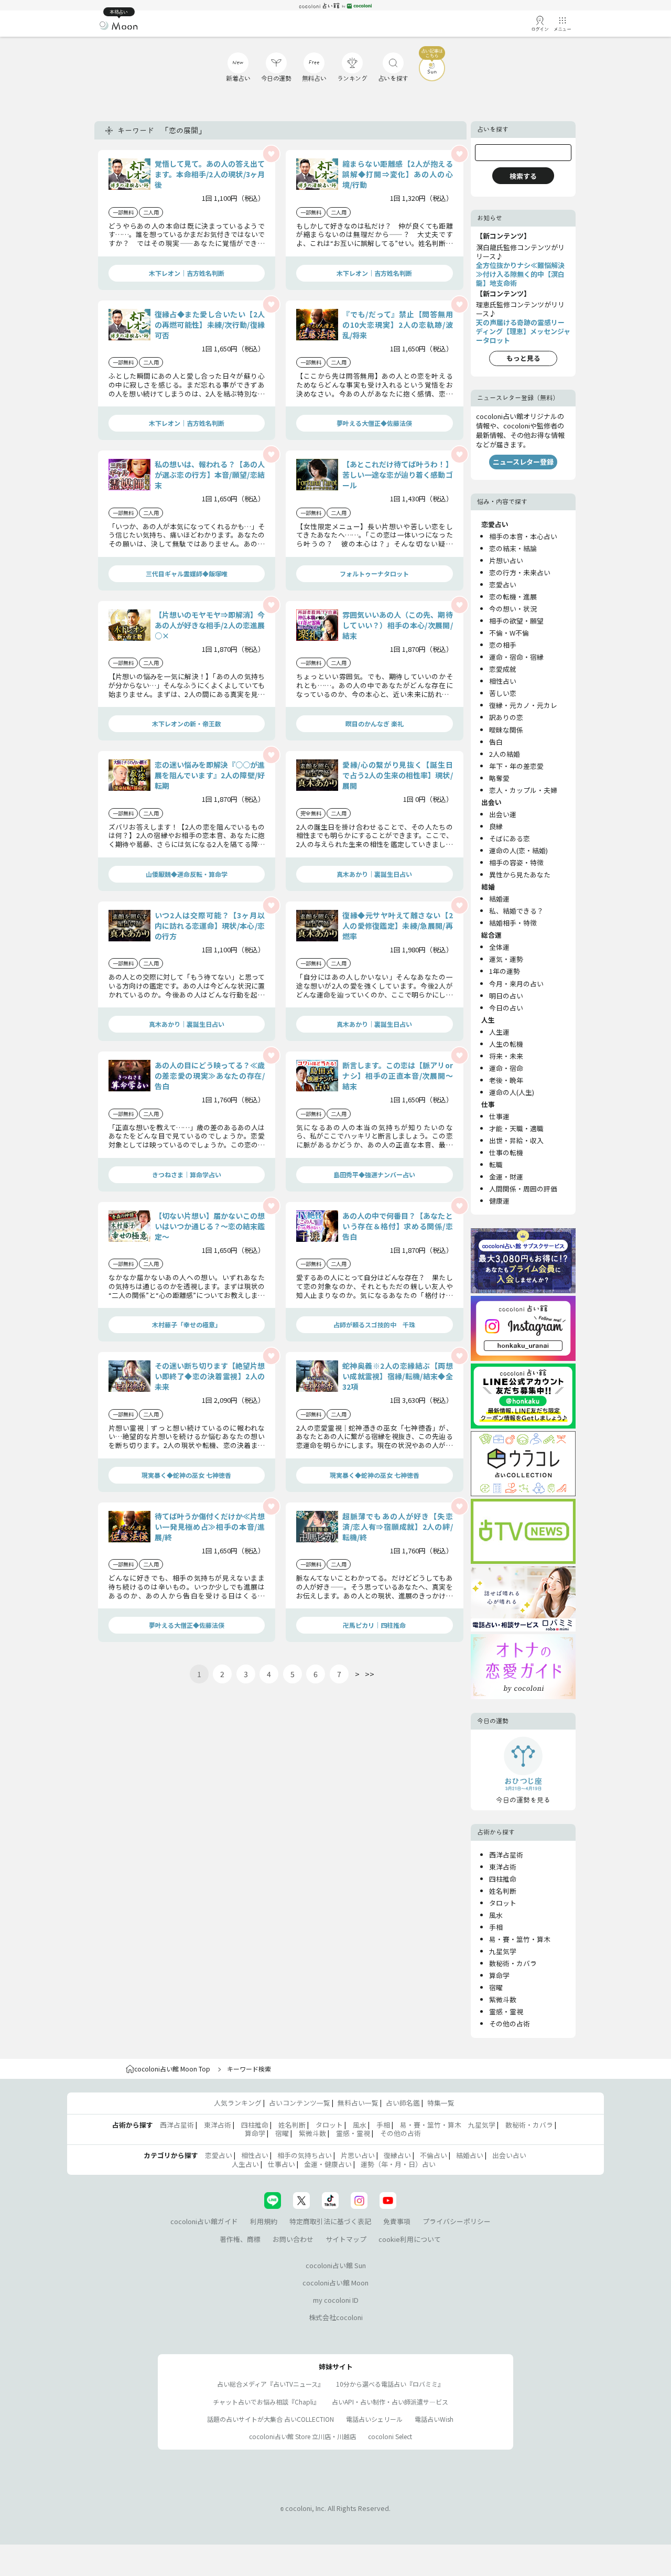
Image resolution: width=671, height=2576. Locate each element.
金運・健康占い (328, 2164)
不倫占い (434, 2155)
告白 (496, 742)
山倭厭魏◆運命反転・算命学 (187, 874)
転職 (496, 1164)
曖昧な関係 (506, 730)
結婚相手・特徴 (513, 923)
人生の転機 (506, 1044)
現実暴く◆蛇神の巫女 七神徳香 (186, 1475)
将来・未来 (506, 1056)
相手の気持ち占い (305, 2155)
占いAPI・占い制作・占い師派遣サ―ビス (390, 2402)
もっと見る (523, 358)
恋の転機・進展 (513, 597)
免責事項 (397, 2221)
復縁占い (397, 2155)
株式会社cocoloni (336, 2317)
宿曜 (496, 1987)
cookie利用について (410, 2239)
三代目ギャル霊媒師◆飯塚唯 (187, 573)
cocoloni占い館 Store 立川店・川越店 (302, 2436)
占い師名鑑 (403, 2103)
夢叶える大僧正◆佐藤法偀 (374, 423)
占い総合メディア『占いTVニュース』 (270, 2384)
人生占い (245, 2164)
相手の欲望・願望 (516, 621)
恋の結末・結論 (513, 548)
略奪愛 (499, 778)
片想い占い (506, 560)
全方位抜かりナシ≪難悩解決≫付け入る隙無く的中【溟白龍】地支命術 (520, 274)
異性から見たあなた (520, 874)
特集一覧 (441, 2103)
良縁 (496, 826)
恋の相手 (503, 645)
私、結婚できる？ (516, 911)
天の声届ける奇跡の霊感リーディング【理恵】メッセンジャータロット (523, 331)
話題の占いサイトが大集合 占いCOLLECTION (270, 2419)
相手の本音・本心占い (523, 536)
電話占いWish (434, 2419)
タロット (503, 1903)
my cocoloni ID (336, 2300)
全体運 (499, 947)
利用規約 (264, 2221)
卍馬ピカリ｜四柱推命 (374, 1625)
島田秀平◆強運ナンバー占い (374, 1174)
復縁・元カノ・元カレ (523, 705)
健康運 (499, 1201)
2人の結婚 (505, 754)
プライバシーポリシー (457, 2221)
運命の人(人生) (512, 1092)
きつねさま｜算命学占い (187, 1174)
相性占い (503, 681)
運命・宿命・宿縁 (516, 657)
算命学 (499, 1975)
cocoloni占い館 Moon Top (172, 2069)
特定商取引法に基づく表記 (330, 2221)
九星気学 (503, 1951)
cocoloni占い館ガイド (204, 2221)
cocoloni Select (390, 2436)
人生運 (499, 1032)
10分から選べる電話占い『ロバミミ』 (390, 2384)
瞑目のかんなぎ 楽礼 (375, 723)
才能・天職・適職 (516, 1128)
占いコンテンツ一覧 (300, 2103)
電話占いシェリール (374, 2419)
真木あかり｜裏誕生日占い (374, 874)
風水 (496, 1915)
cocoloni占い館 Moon (335, 2283)
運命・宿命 (506, 1068)
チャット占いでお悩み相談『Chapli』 (266, 2402)
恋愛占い (503, 584)
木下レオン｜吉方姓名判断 (187, 273)
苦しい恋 (503, 693)
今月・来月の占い (516, 984)
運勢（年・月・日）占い (398, 2164)
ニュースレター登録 (523, 462)
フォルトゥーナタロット (374, 573)
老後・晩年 (506, 1080)
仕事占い (282, 2164)
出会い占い (509, 2155)
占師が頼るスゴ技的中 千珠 (374, 1324)
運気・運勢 (506, 959)
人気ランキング (238, 2103)
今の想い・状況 (513, 609)
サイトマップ (346, 2239)
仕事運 (499, 1116)
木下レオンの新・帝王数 (187, 723)
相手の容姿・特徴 (516, 862)
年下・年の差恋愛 (516, 766)
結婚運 (499, 899)
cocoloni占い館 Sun (336, 2265)
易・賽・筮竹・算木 (520, 1939)
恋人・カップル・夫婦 (523, 790)
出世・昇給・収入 (516, 1140)
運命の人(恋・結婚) (518, 850)
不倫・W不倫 (509, 633)
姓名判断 (503, 1891)
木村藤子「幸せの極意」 (187, 1324)
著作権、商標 (240, 2239)
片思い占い (358, 2155)
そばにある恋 (510, 838)
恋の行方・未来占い (520, 572)
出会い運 (503, 814)
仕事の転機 (506, 1152)
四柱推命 (503, 1879)
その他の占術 (510, 2024)
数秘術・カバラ (513, 1963)
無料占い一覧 (358, 2103)
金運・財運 (506, 1177)
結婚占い (470, 2155)
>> (370, 1674)
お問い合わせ (293, 2239)
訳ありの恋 (506, 717)
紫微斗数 (503, 1999)
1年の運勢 (505, 971)
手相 (496, 1927)
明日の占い (506, 996)
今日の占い (506, 1008)
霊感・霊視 (506, 2011)
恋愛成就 (503, 669)
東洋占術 (503, 1867)
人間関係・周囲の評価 (523, 1189)
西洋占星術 (506, 1855)
